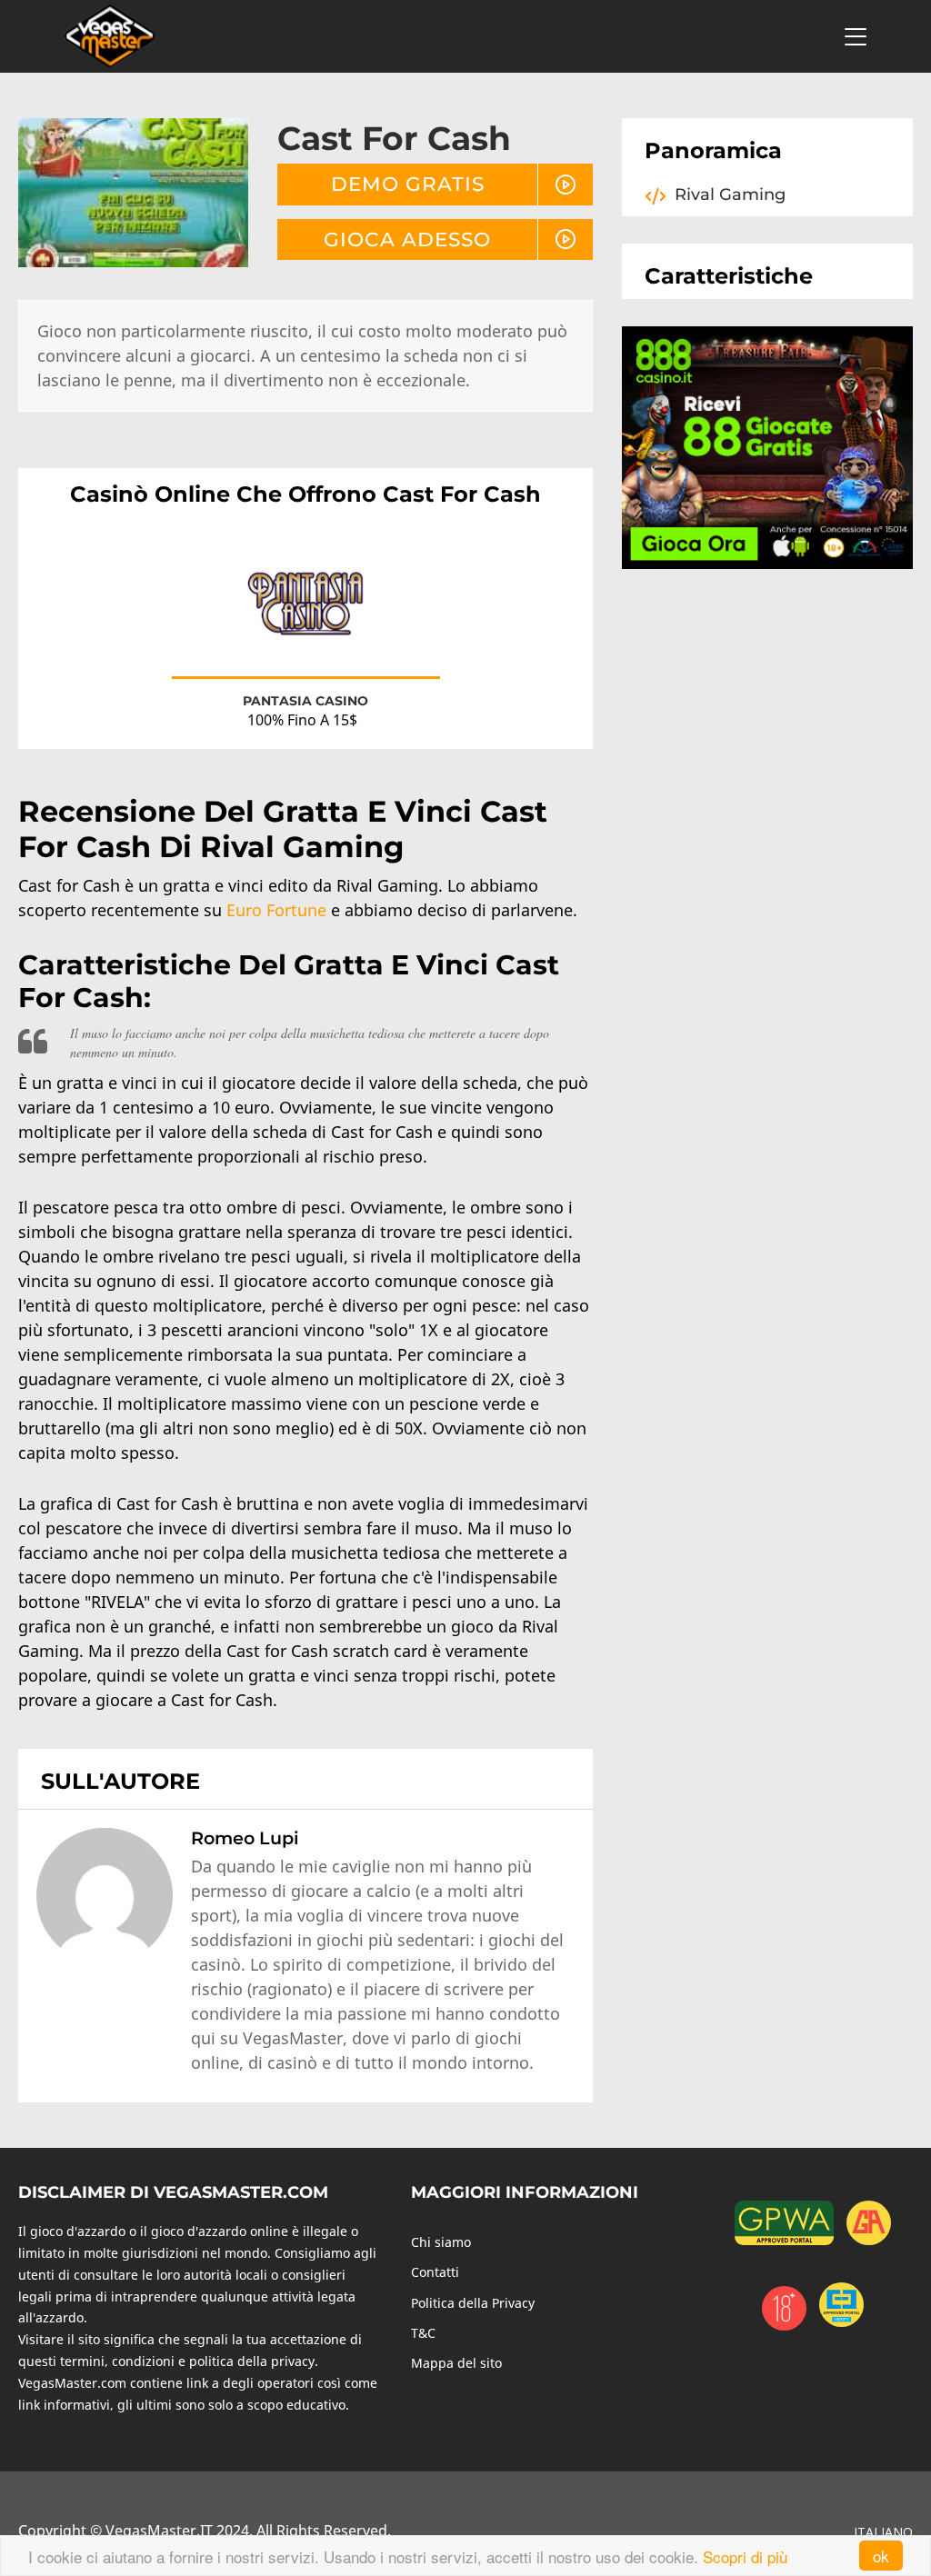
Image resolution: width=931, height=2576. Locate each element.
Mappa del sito (456, 2363)
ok (881, 2556)
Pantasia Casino (305, 701)
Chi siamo (441, 2242)
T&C (423, 2333)
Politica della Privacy (473, 2303)
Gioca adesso (407, 239)
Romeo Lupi (245, 1838)
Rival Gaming (730, 195)
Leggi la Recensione (305, 619)
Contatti (435, 2272)
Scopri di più (745, 2556)
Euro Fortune (276, 910)
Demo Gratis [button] (408, 184)
